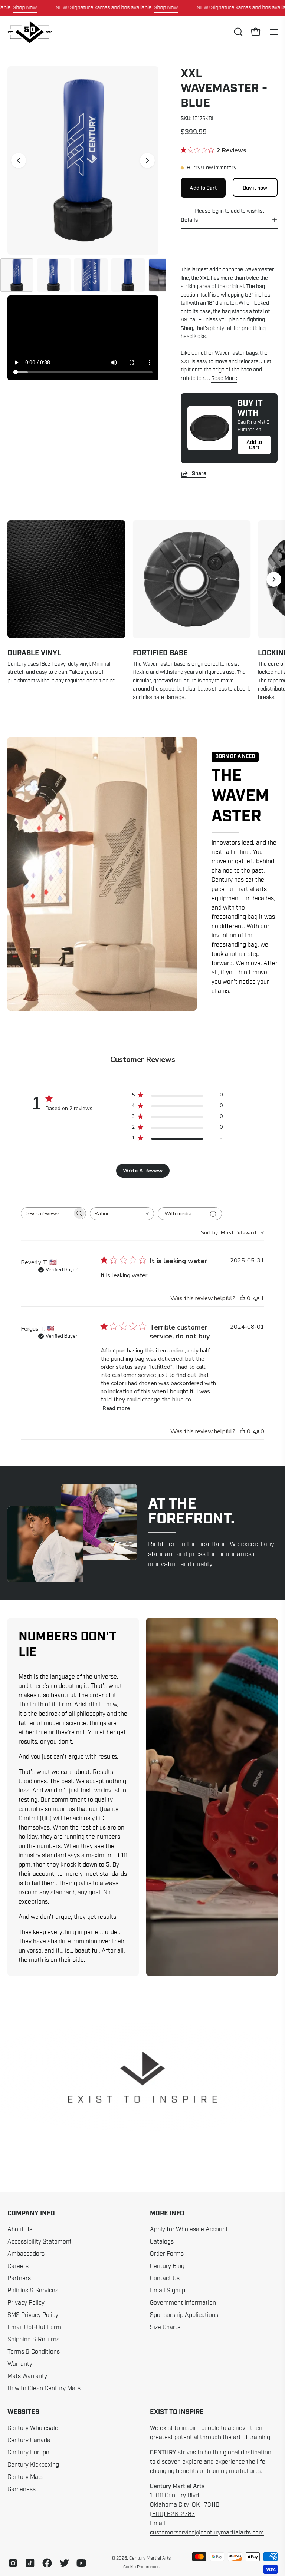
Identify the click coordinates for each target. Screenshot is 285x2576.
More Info (167, 2214)
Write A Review (143, 1171)
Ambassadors (26, 2254)
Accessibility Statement (40, 2242)
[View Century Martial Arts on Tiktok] (30, 2563)
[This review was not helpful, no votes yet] (256, 1431)
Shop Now (25, 7)
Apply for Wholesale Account (189, 2229)
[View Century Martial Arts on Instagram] (13, 2563)
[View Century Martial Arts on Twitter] (64, 2563)
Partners (19, 2278)
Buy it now (255, 188)
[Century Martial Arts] (30, 32)
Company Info (31, 2214)
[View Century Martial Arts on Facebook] (47, 2563)
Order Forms (167, 2254)
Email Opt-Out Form (34, 2327)
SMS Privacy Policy (33, 2315)
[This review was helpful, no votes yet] (242, 1298)
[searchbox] (47, 1213)
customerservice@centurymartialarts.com (207, 2533)
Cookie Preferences (141, 2567)
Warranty (20, 2364)
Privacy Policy (26, 2303)
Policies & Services (33, 2291)
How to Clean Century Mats (44, 2388)
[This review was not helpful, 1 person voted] (256, 1298)
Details (189, 220)
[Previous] (19, 160)
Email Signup (168, 2291)
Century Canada (29, 2440)
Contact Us (165, 2278)
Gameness (22, 2489)
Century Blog (167, 2266)
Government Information (183, 2303)
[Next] (147, 160)
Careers (18, 2266)
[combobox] (122, 1214)
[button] (237, 32)
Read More (224, 378)
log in (217, 211)
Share (199, 474)
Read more (116, 1408)
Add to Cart (254, 445)
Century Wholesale (33, 2428)
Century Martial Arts (150, 2558)
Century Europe (28, 2453)
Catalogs (162, 2242)
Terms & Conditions (34, 2352)
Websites (23, 2412)
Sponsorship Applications (184, 2315)
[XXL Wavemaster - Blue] (17, 275)
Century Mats (25, 2477)
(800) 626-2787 (172, 2514)
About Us (20, 2229)
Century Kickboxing (33, 2465)
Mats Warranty (27, 2376)
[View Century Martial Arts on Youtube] (81, 2563)
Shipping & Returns (33, 2340)
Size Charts (165, 2327)
